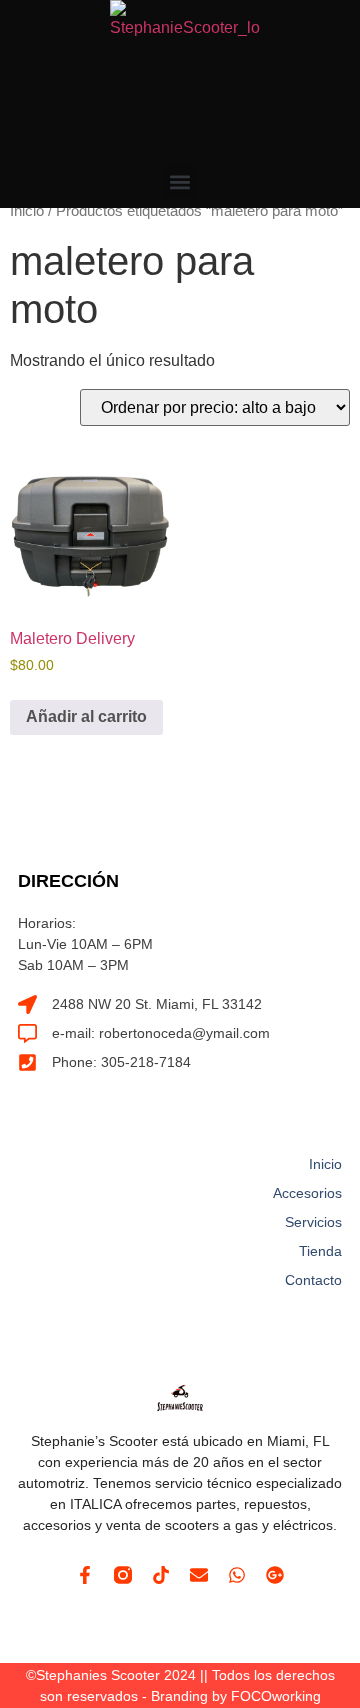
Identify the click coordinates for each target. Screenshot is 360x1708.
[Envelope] (199, 1575)
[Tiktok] (161, 1575)
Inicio (27, 211)
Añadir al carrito (86, 716)
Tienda (320, 1251)
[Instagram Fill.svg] (123, 1575)
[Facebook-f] (85, 1575)
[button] (180, 181)
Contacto (313, 1280)
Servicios (313, 1222)
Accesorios (307, 1193)
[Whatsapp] (237, 1575)
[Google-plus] (275, 1575)
